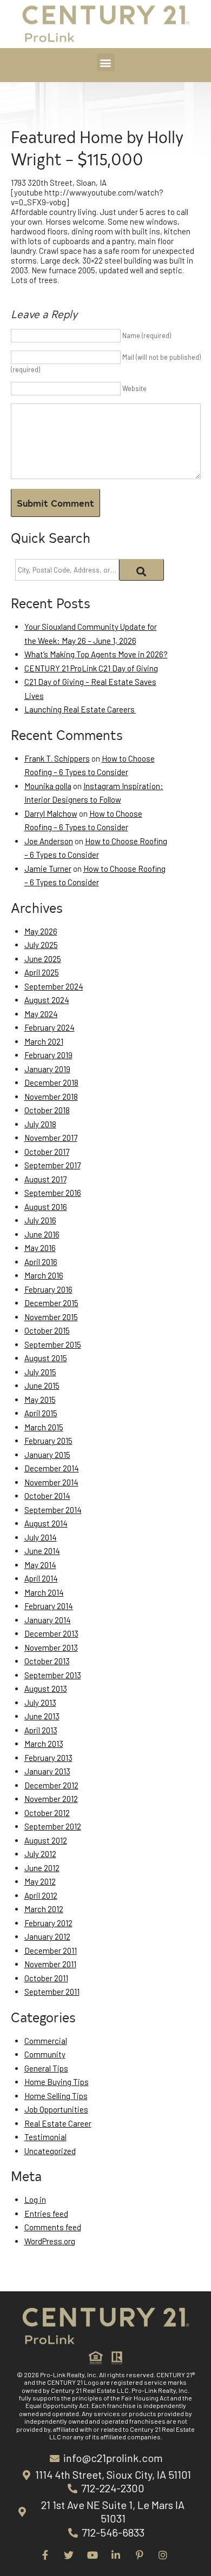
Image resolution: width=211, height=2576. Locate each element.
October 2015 (47, 1330)
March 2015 (44, 1427)
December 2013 (51, 1633)
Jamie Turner (48, 869)
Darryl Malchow (51, 813)
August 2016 (46, 1207)
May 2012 (40, 1881)
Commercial (46, 2041)
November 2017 (51, 1138)
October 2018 (47, 1110)
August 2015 (46, 1358)
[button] (106, 62)
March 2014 (44, 1592)
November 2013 (51, 1647)
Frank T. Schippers (57, 758)
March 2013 (44, 1744)
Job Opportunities (56, 2109)
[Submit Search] (141, 570)
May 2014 (40, 1565)
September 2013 (53, 1675)
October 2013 (47, 1661)
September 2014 (53, 1510)
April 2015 (41, 1413)
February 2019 (48, 1055)
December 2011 (51, 1951)
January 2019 (47, 1069)
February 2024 (50, 1027)
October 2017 (47, 1152)
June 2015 (42, 1385)
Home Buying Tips (57, 2082)
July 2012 (40, 1854)
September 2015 (53, 1344)
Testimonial (45, 2137)
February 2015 (48, 1441)
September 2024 (54, 986)
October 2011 (46, 1978)
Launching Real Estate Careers (80, 709)
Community (45, 2054)
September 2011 (52, 1992)
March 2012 (44, 1909)
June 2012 (42, 1868)
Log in (35, 2200)
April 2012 (41, 1895)
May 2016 (40, 1248)
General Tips (46, 2068)
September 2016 (53, 1193)
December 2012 (51, 1785)
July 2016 (40, 1220)
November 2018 (51, 1097)
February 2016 (48, 1289)
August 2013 (46, 1689)
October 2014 (47, 1496)
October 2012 (47, 1813)
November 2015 (51, 1317)
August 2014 (46, 1523)
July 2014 (41, 1537)
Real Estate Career (58, 2123)
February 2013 (48, 1758)
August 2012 (46, 1840)
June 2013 (42, 1716)
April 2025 (42, 972)
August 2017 (45, 1179)
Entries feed (46, 2214)
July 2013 (40, 1703)
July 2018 (40, 1124)
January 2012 (47, 1936)
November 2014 (51, 1482)
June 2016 (42, 1234)
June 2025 (43, 959)
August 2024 (47, 1000)
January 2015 (47, 1455)
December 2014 (52, 1468)
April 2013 (41, 1730)
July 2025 (41, 945)
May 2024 (41, 1014)
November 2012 (51, 1799)
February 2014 (49, 1606)
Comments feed (53, 2227)
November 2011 (50, 1964)
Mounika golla (48, 786)
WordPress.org (50, 2241)
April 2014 (41, 1578)
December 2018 (51, 1082)
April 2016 (41, 1262)
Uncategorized (50, 2151)
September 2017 (52, 1165)
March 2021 (44, 1041)
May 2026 (41, 931)
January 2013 (47, 1771)
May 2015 (40, 1400)
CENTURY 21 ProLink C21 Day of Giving (91, 668)
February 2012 (48, 1923)
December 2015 (51, 1303)
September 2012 (53, 1826)
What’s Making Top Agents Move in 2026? (96, 654)
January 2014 (48, 1620)
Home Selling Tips (56, 2096)
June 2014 (42, 1551)
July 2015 (40, 1372)
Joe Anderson (49, 841)
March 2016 (44, 1275)
